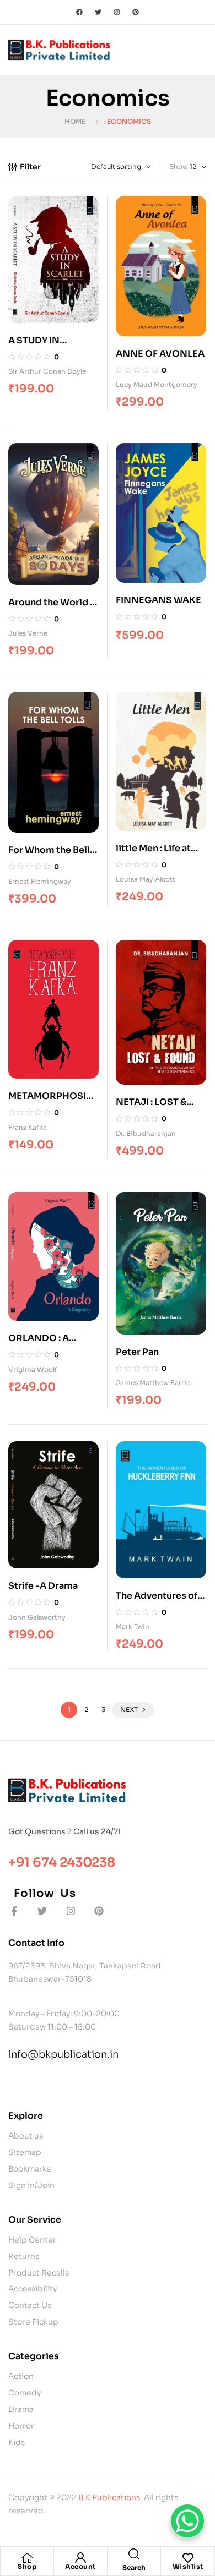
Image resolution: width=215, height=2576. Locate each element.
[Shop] (27, 2558)
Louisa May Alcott (146, 879)
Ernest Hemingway (40, 881)
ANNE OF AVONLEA (160, 354)
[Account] (80, 2558)
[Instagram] (117, 12)
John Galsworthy (37, 1617)
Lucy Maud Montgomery (157, 384)
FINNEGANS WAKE (158, 600)
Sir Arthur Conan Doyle (47, 371)
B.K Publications (109, 2497)
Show (179, 166)
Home (75, 121)
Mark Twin (133, 1626)
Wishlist (188, 2566)
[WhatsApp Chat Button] (187, 2521)
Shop (27, 2566)
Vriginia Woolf (33, 1369)
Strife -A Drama (43, 1586)
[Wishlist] (188, 2558)
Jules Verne (28, 633)
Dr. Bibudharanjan (146, 1133)
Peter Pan (137, 1352)
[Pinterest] (136, 12)
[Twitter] (98, 12)
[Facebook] (79, 12)
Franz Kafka (28, 1127)
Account (80, 2566)
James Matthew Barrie (153, 1383)
